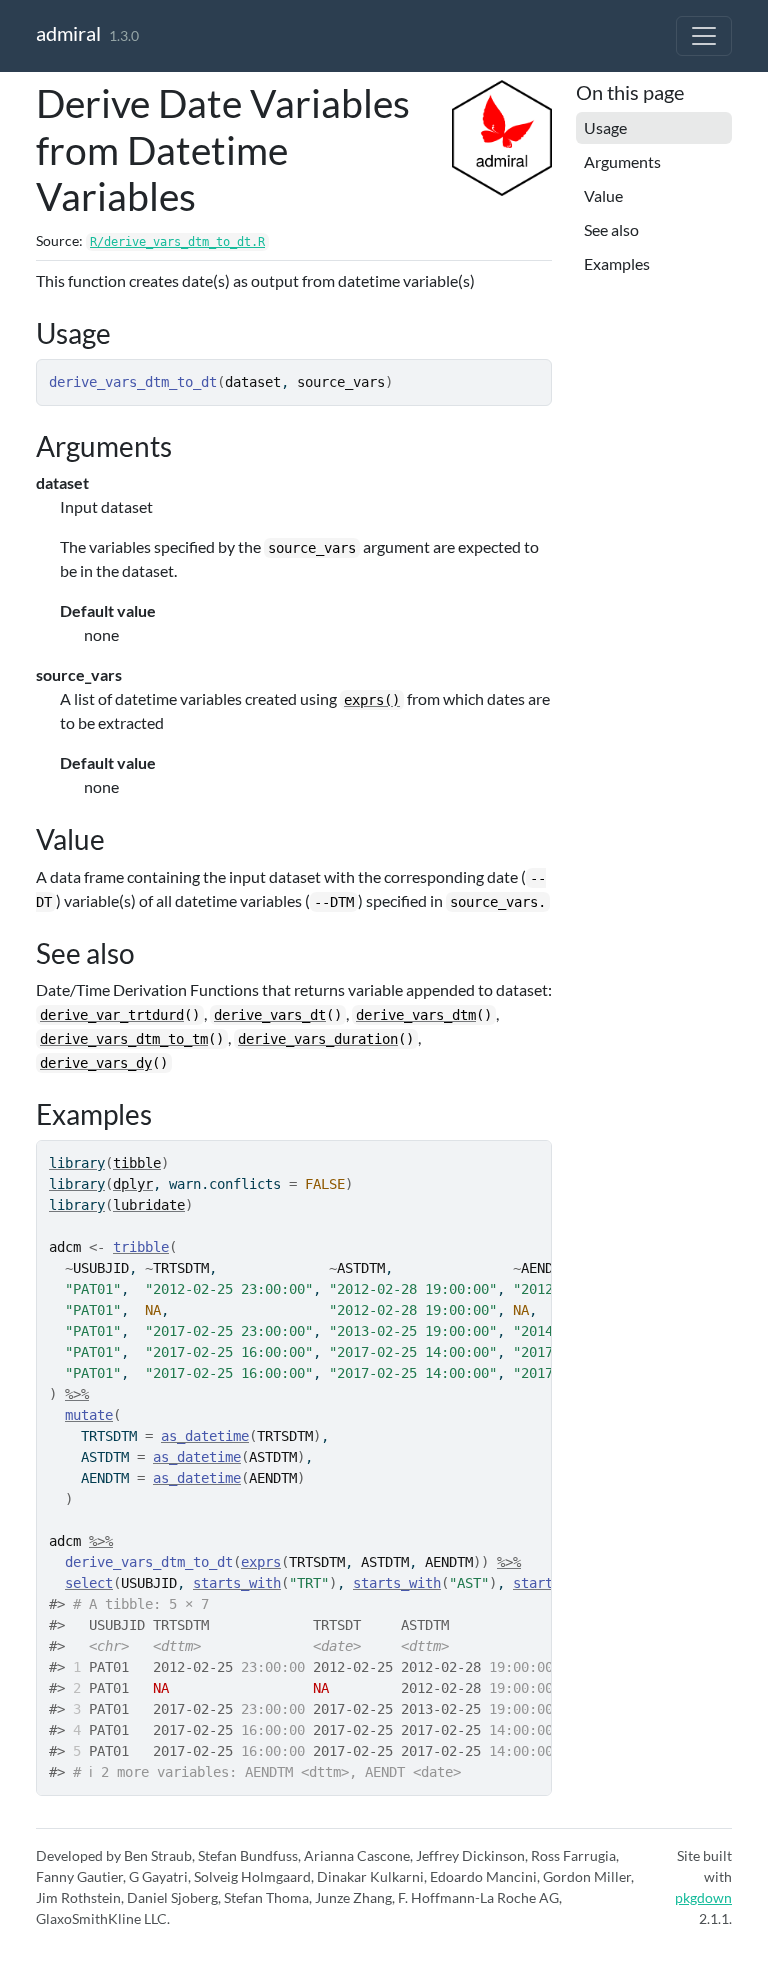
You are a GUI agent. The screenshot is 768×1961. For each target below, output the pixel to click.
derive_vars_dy (96, 1063)
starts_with (237, 1583)
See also (611, 229)
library (77, 1163)
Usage (605, 127)
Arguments (622, 161)
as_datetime (205, 1436)
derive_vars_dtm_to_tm (124, 1039)
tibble (137, 1163)
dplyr (133, 1184)
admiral (68, 33)
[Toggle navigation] (704, 36)
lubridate (149, 1205)
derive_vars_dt (270, 1015)
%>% (77, 1394)
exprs (261, 1562)
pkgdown (703, 1897)
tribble (141, 1247)
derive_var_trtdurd (112, 1015)
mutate (89, 1415)
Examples (617, 263)
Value (603, 195)
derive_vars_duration (318, 1039)
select (89, 1583)
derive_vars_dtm (416, 1015)
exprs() (372, 700)
